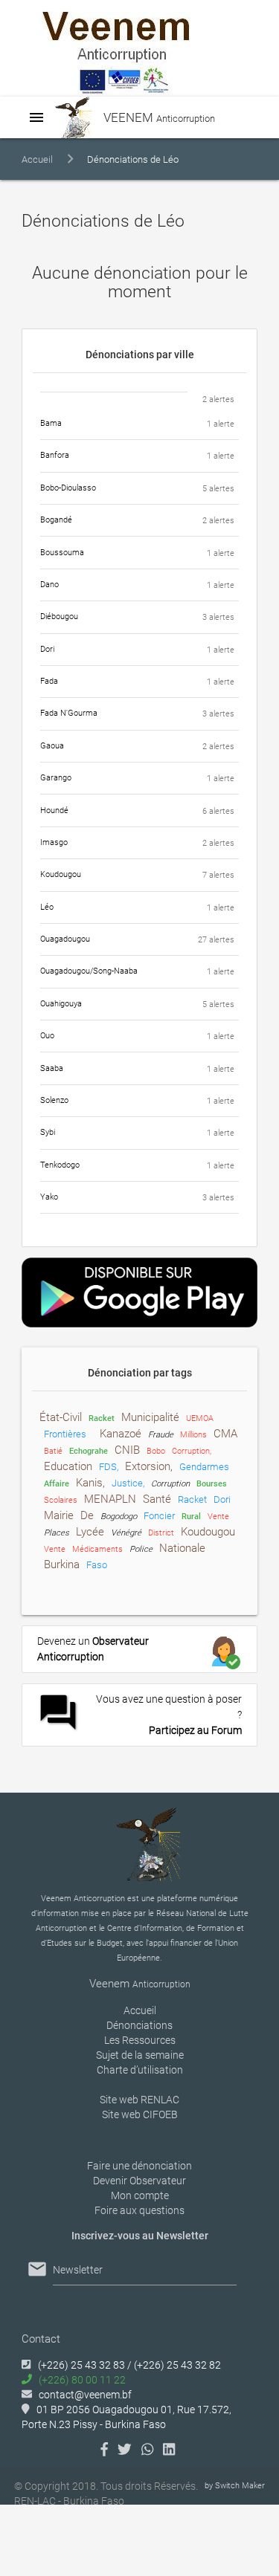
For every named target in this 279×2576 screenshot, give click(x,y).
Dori (222, 1499)
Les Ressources (140, 2040)
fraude (161, 1435)
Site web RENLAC (139, 2100)
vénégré (126, 1533)
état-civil (61, 1417)
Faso (97, 1565)
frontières (65, 1434)
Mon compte (140, 2195)
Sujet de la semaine (140, 2055)
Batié (53, 1451)
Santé (157, 1499)
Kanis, (90, 1483)
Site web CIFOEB (140, 2114)
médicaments (97, 1549)
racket (102, 1418)
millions (193, 1435)
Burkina (62, 1564)
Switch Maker (240, 2486)
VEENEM (158, 117)
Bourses (212, 1484)
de (87, 1515)
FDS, (109, 1467)
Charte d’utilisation (140, 2070)
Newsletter (78, 2270)
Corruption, (192, 1451)
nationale (182, 1548)
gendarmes (204, 1467)
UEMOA (200, 1418)
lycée (90, 1532)
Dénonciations (139, 2025)
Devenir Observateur (139, 2181)
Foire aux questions (139, 2210)
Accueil (37, 159)
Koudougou (208, 1532)
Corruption (170, 1484)
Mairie (59, 1515)
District (161, 1533)
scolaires (61, 1500)
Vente (55, 1549)
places (57, 1533)
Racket (192, 1499)
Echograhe (89, 1451)
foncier (159, 1516)
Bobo (156, 1451)
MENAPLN (110, 1499)
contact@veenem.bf (85, 2395)
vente (218, 1517)
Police (141, 1549)
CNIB (127, 1450)
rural (191, 1517)
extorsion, (149, 1466)
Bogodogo (119, 1517)
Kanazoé (121, 1434)
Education (68, 1466)
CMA (225, 1434)
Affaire (57, 1484)
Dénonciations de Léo (133, 159)
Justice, (128, 1483)
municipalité (150, 1417)
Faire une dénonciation (139, 2166)
